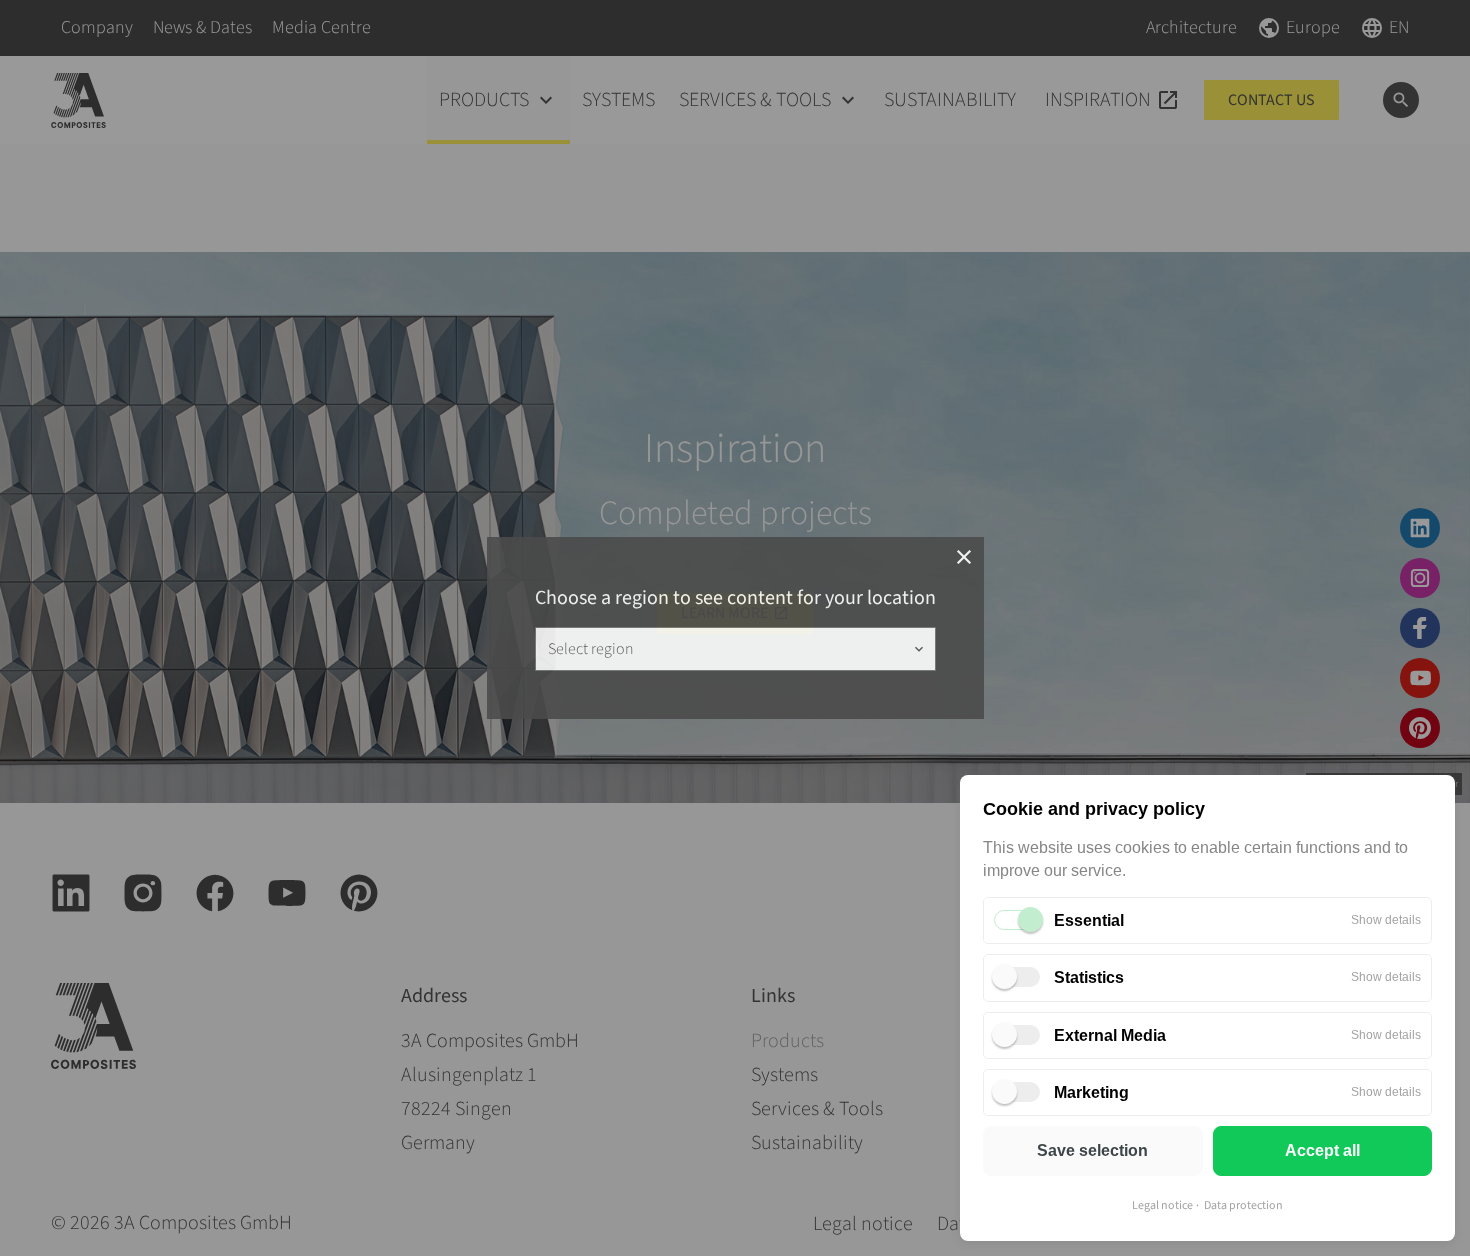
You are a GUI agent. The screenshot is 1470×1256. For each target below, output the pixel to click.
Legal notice (1162, 1205)
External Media (1110, 1035)
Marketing (1091, 1092)
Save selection (1092, 1150)
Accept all (1322, 1150)
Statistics (1089, 977)
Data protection (1243, 1205)
